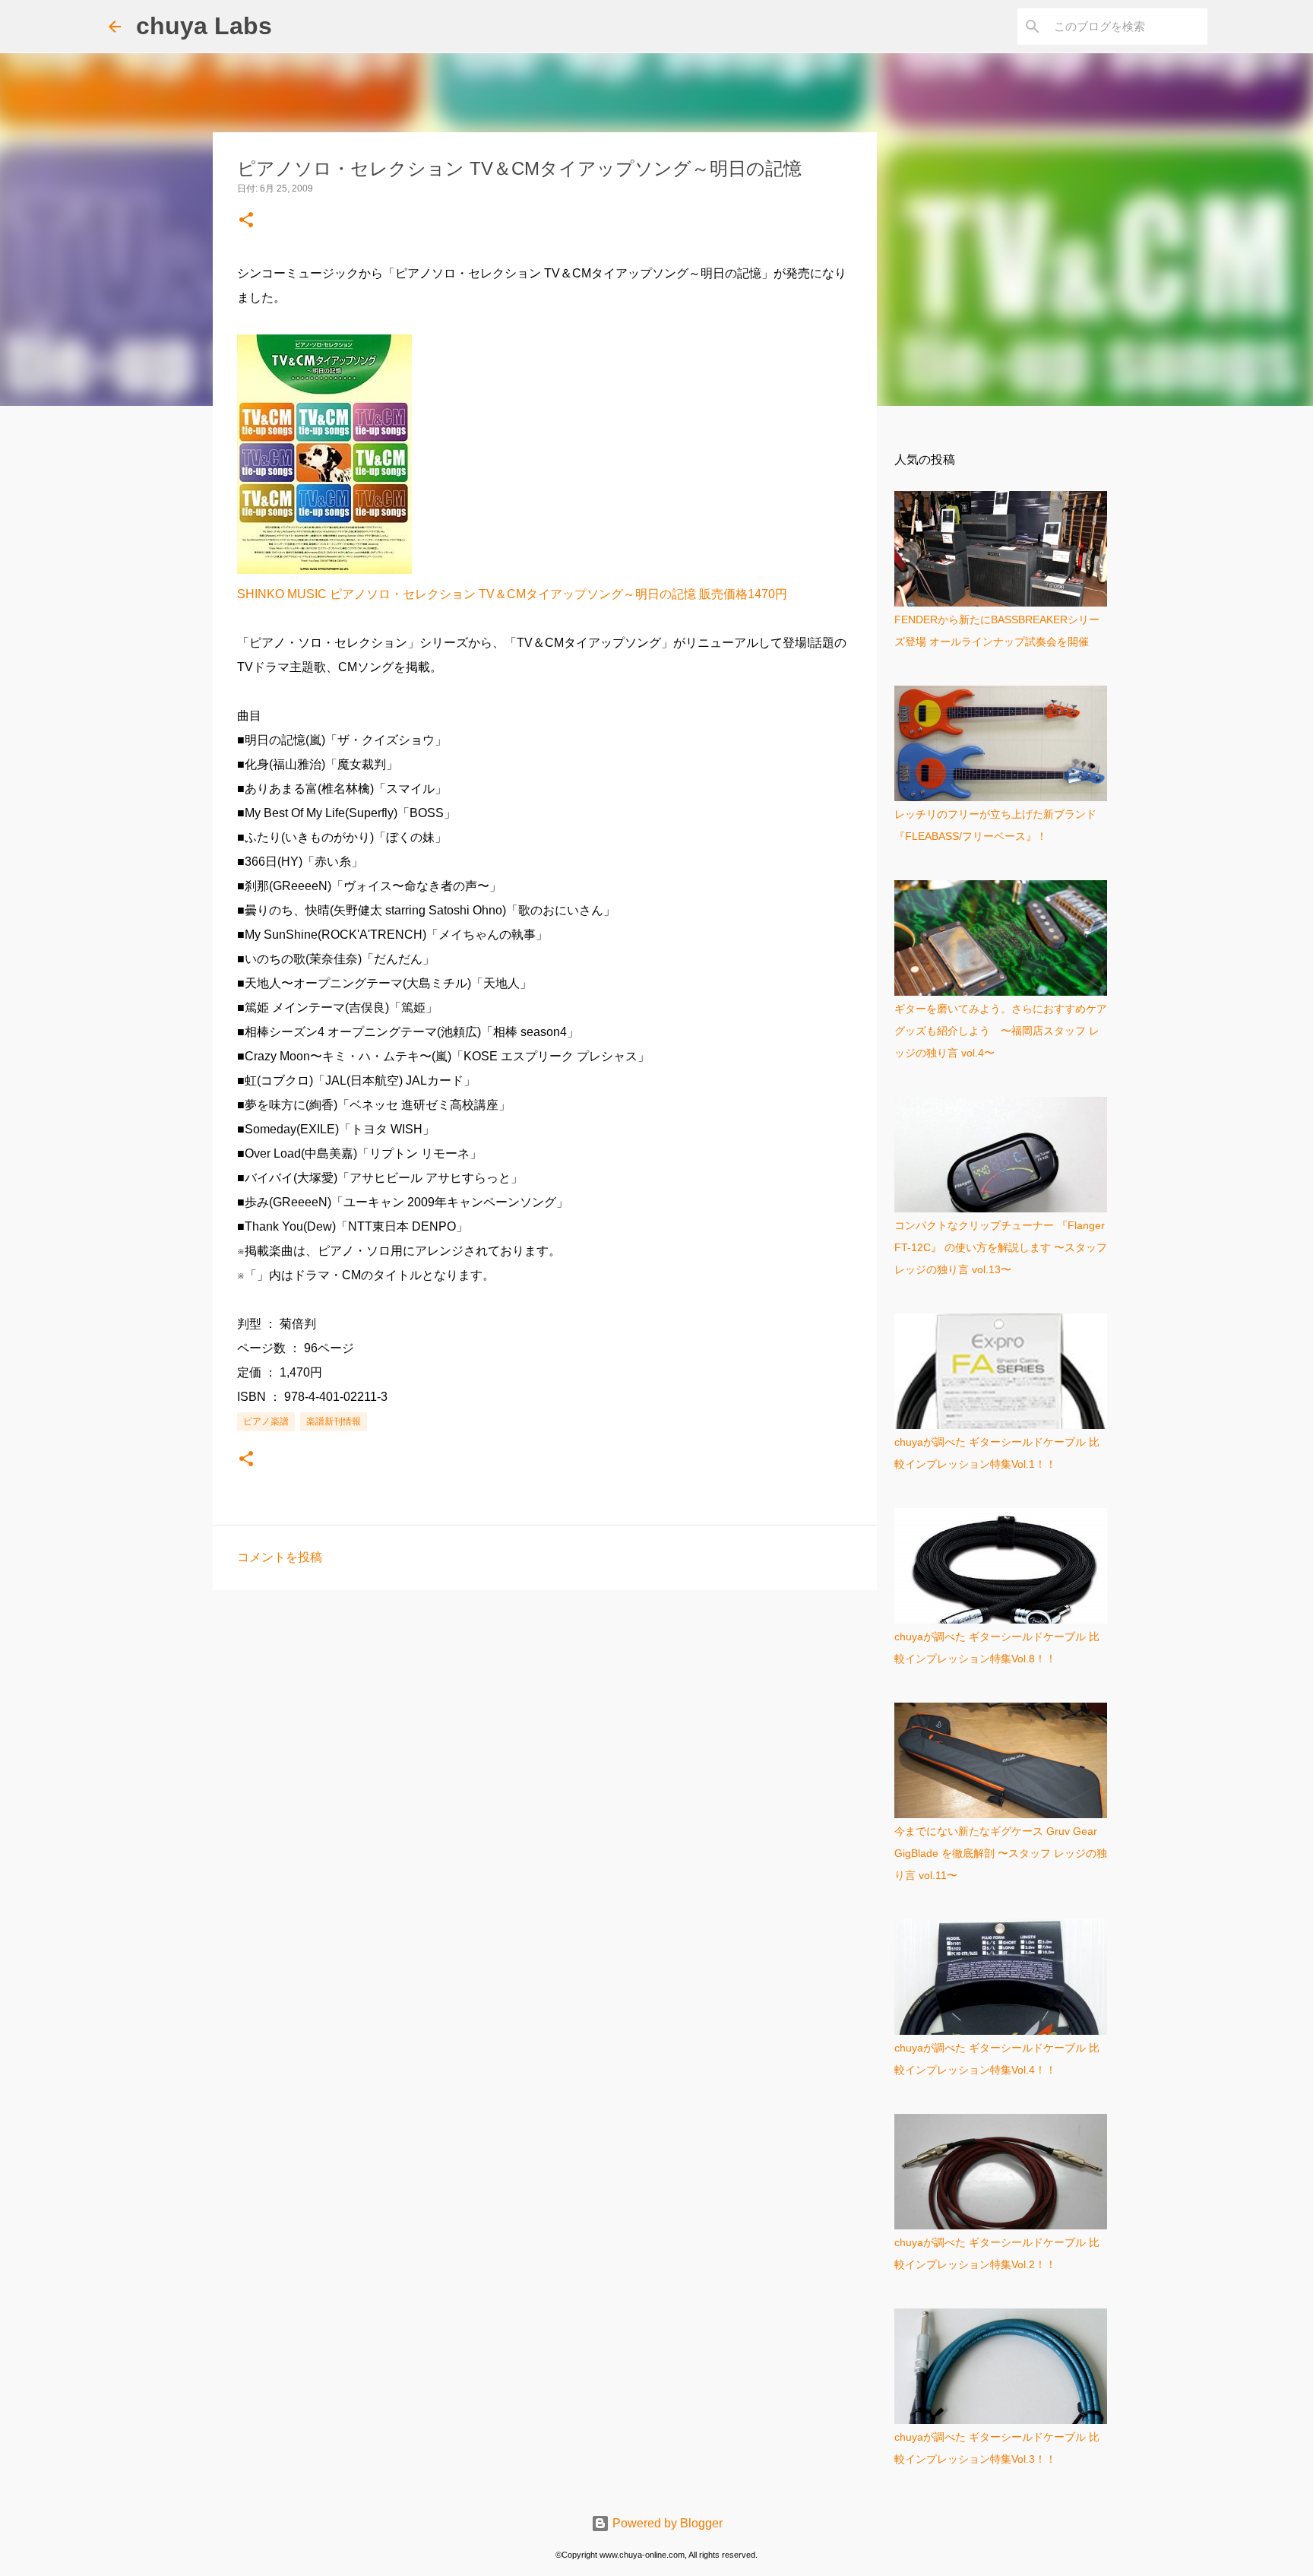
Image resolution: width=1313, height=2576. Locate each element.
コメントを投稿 (280, 1557)
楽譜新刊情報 (334, 1421)
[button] (246, 221)
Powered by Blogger (666, 2523)
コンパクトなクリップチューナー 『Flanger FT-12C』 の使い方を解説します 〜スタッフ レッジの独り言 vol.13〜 (1001, 1247)
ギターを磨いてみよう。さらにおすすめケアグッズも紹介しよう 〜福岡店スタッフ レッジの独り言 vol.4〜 (1001, 1031)
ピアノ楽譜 (266, 1421)
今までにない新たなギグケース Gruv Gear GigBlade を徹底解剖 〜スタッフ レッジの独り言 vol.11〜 (1001, 1853)
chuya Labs (204, 26)
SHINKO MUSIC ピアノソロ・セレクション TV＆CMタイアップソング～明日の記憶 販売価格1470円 (512, 594)
